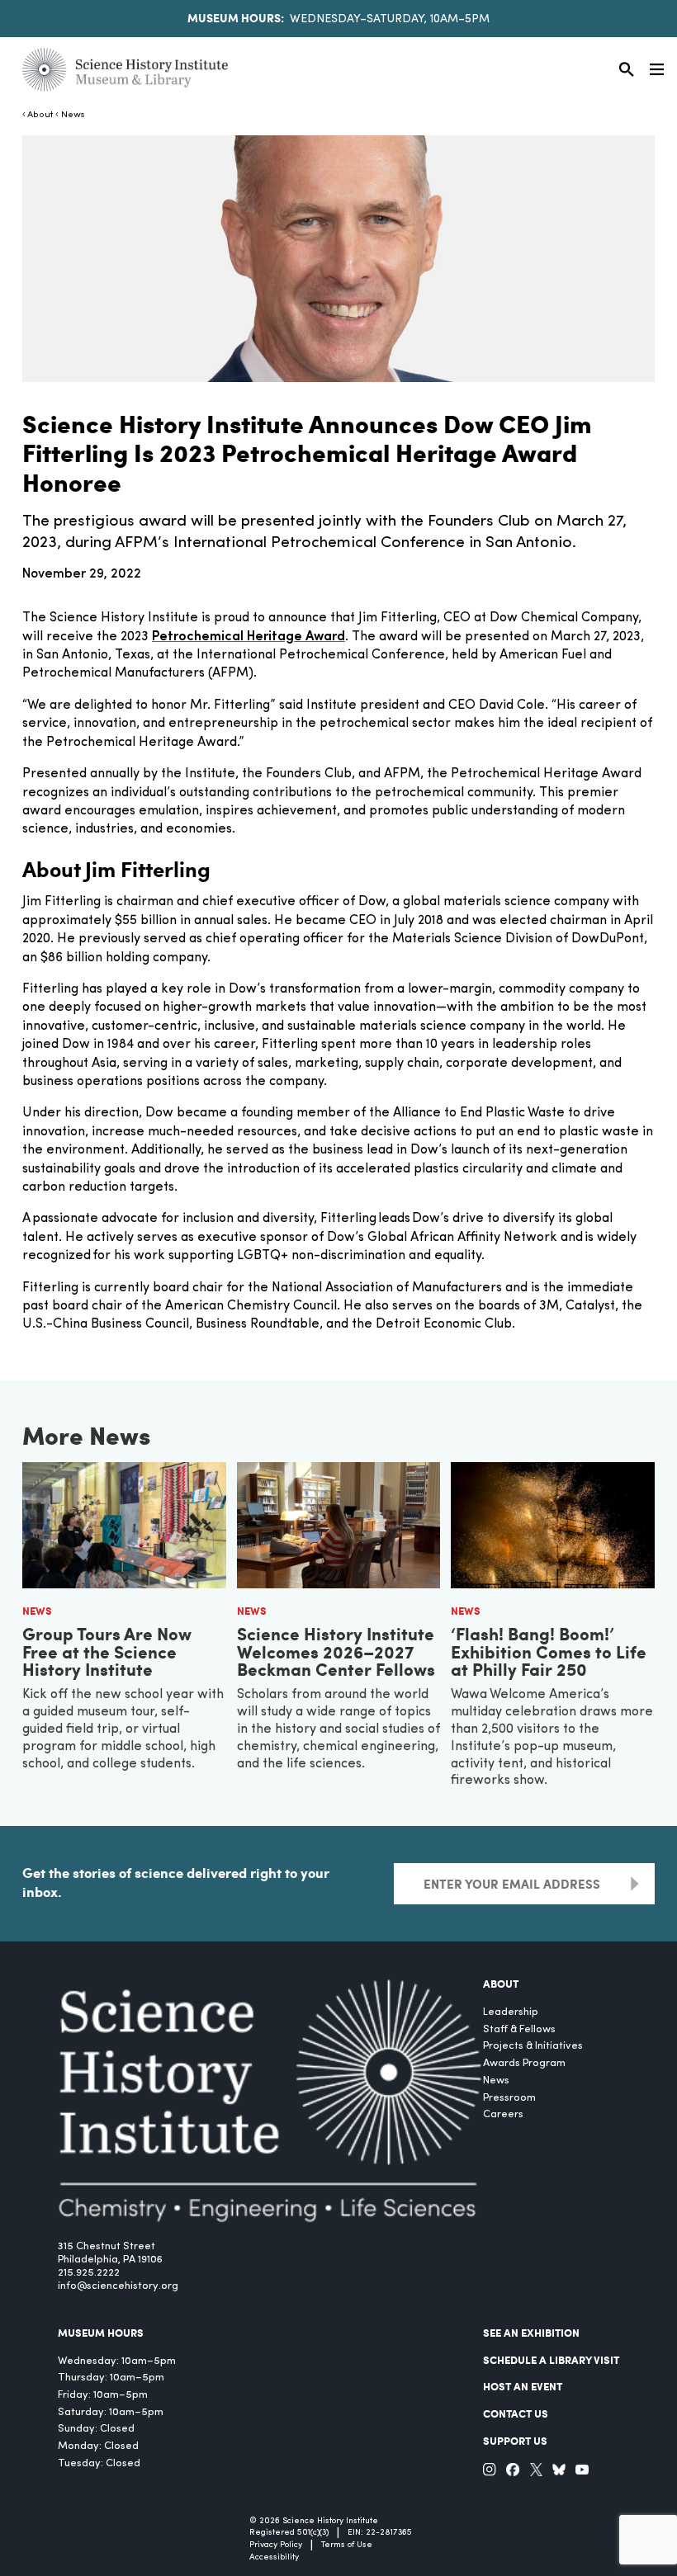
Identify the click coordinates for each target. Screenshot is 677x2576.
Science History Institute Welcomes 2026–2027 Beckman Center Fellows (336, 1651)
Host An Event (523, 2386)
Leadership (511, 2012)
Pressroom (509, 2098)
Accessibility (274, 2557)
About (40, 115)
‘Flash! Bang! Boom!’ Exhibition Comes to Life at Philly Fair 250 (549, 1651)
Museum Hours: (236, 17)
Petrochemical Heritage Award (249, 637)
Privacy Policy (276, 2545)
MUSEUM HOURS (101, 2333)
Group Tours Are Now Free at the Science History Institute (107, 1651)
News (73, 115)
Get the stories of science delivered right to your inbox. (176, 1882)
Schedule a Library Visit (551, 2360)
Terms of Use (347, 2545)
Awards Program (524, 2063)
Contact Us (516, 2413)
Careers (503, 2114)
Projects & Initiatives (533, 2046)
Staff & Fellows (519, 2029)
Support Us (515, 2441)
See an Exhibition (531, 2333)
